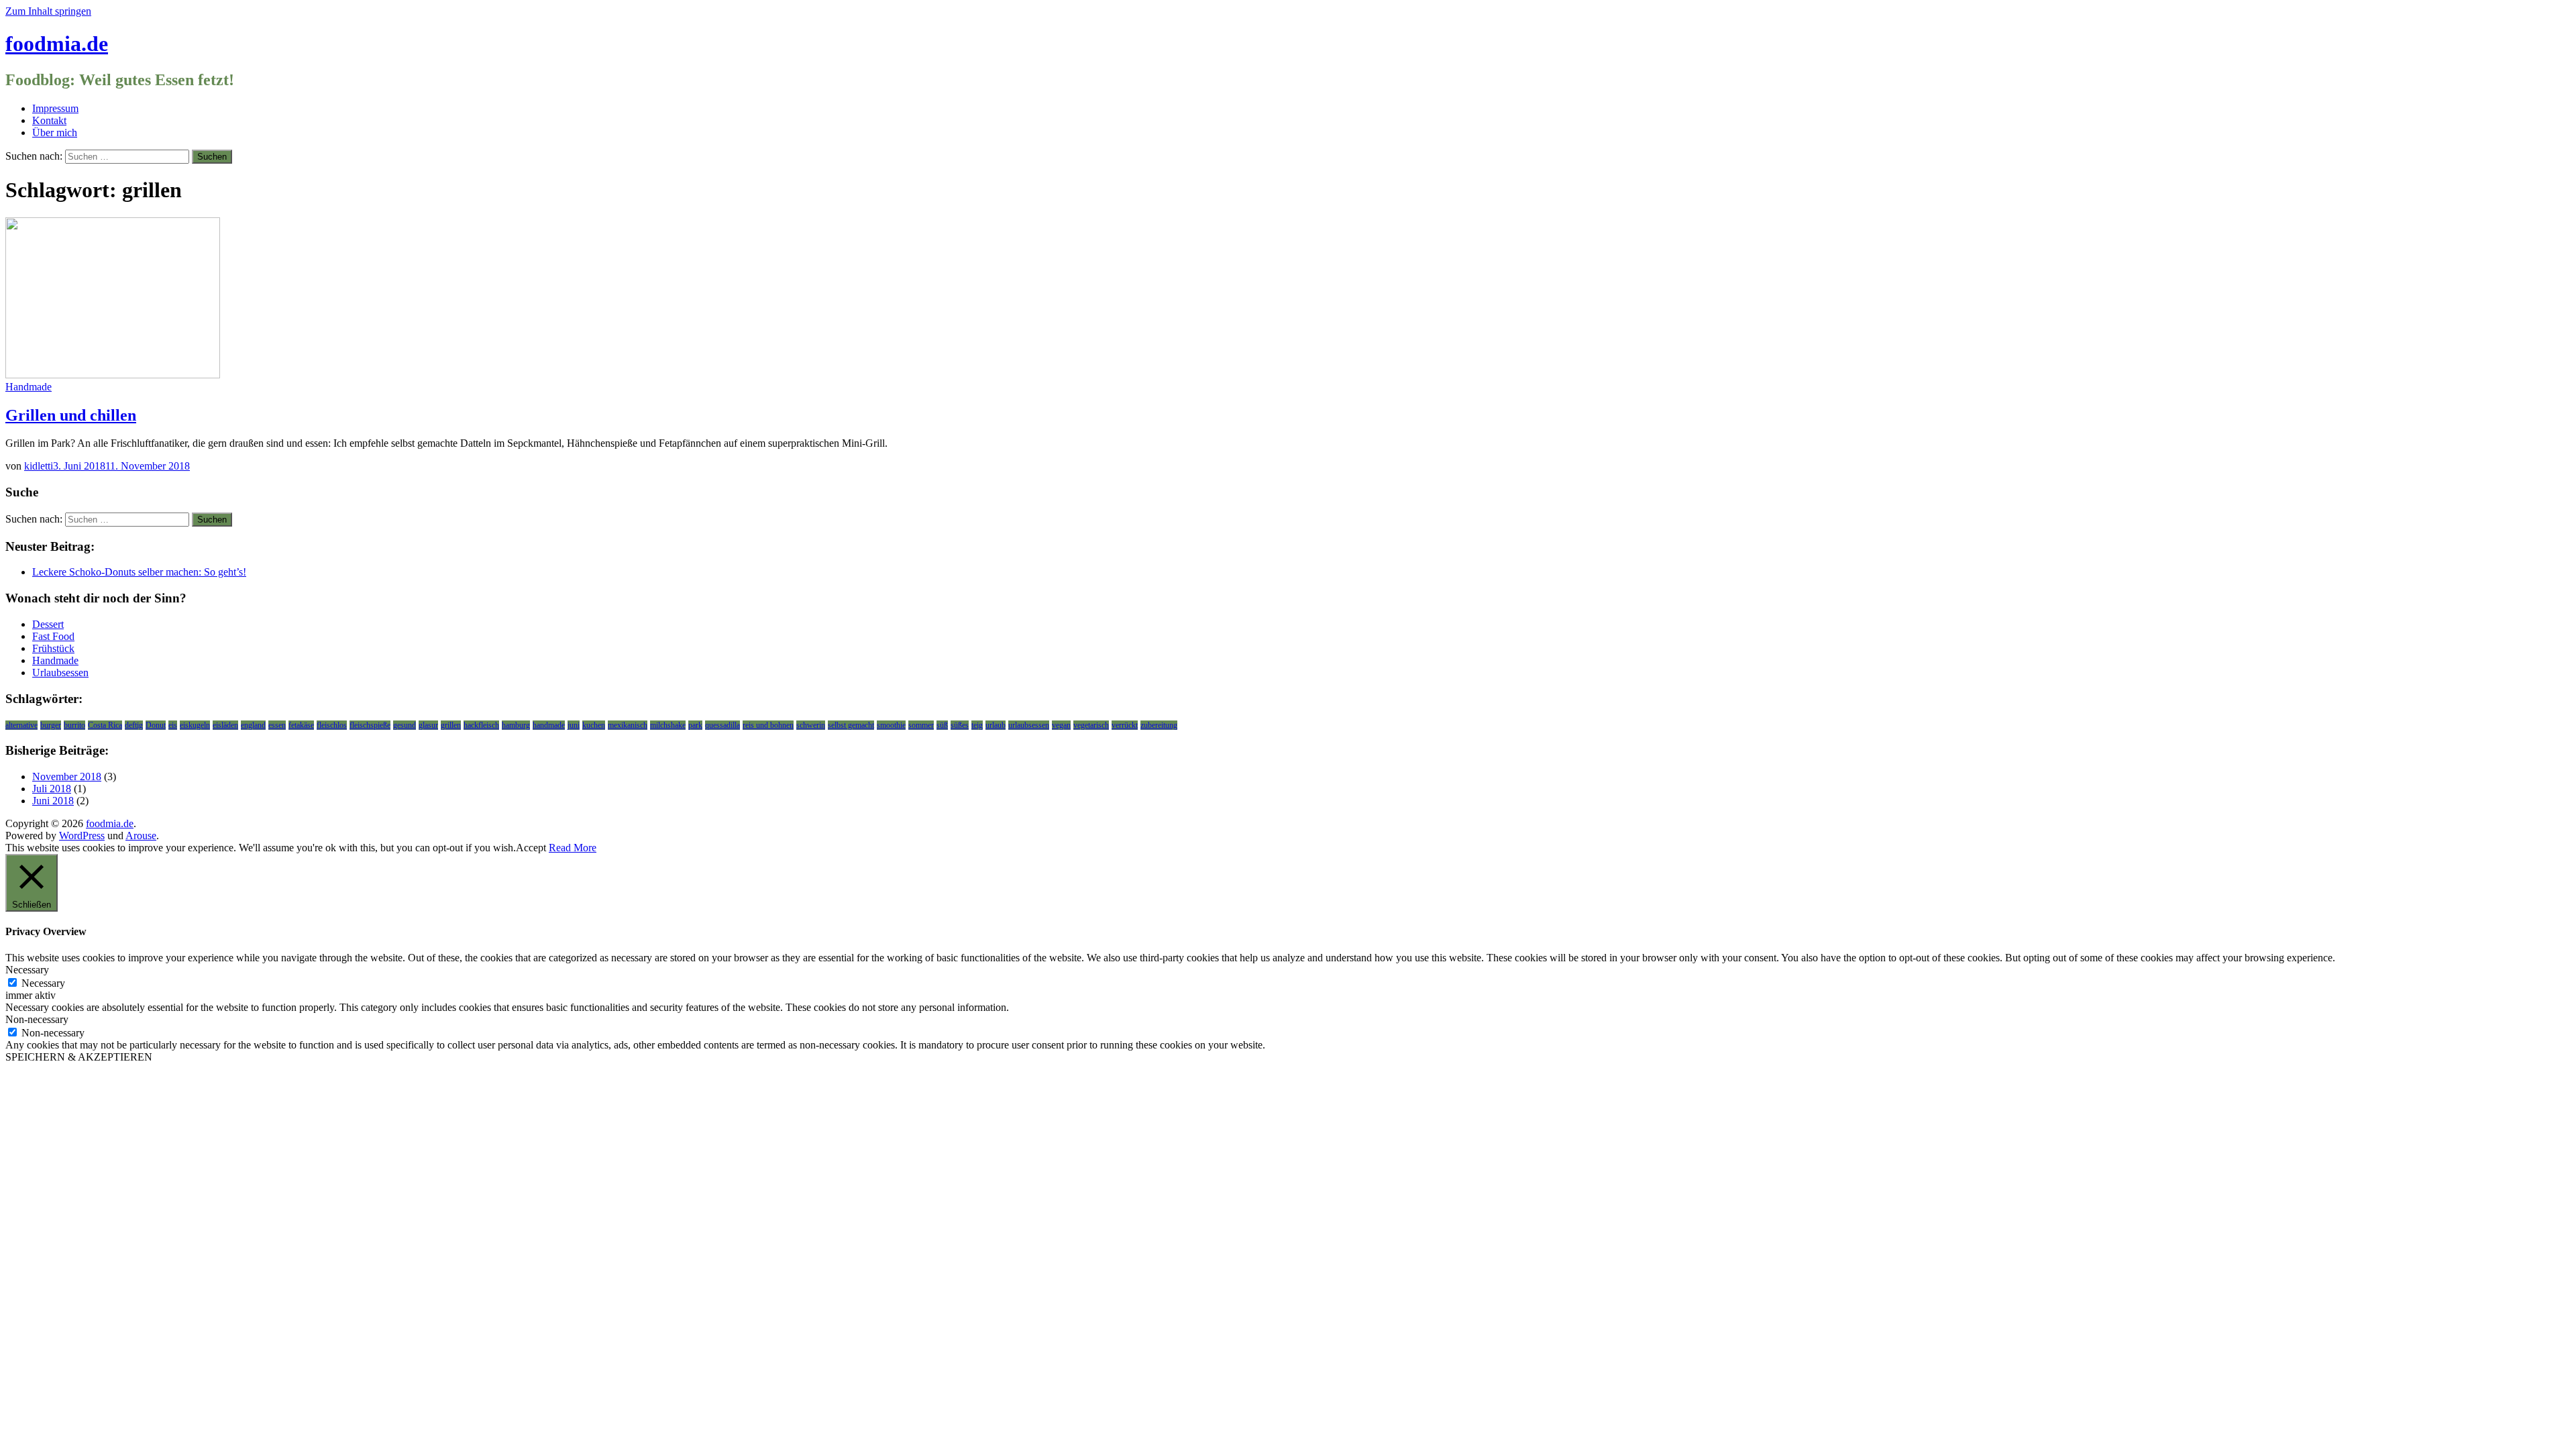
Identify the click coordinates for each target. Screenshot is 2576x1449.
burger (51, 725)
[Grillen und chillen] (113, 375)
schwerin (811, 725)
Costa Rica (105, 725)
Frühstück (53, 648)
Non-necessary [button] (37, 1019)
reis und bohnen (768, 725)
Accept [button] (531, 848)
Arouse (141, 836)
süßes (960, 725)
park (695, 725)
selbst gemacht (851, 725)
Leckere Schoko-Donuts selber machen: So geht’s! (139, 572)
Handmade (29, 387)
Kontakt (49, 120)
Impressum (55, 108)
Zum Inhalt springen (48, 11)
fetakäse (301, 725)
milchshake (668, 725)
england (253, 725)
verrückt (1125, 725)
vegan (1061, 725)
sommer (921, 725)
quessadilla (722, 725)
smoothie (891, 725)
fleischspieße (370, 725)
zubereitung (1159, 725)
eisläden (225, 725)
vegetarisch (1091, 725)
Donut (156, 725)
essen (277, 725)
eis (173, 725)
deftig (134, 725)
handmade (549, 725)
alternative (21, 725)
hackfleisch (481, 725)
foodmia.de (57, 44)
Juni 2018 (53, 801)
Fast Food (53, 636)
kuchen (594, 725)
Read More (573, 848)
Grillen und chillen (71, 415)
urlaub (996, 725)
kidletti (39, 466)
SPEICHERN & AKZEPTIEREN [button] (79, 1057)
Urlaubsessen (60, 673)
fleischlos (332, 725)
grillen (451, 725)
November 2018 (67, 776)
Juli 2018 (52, 789)
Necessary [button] (27, 970)
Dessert (48, 624)
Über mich (55, 132)
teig (977, 725)
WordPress (82, 836)
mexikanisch (628, 725)
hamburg (516, 725)
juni (574, 725)
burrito (74, 725)
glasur (428, 725)
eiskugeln (195, 725)
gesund (405, 725)
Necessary (43, 983)
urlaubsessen (1029, 725)
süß (942, 725)
